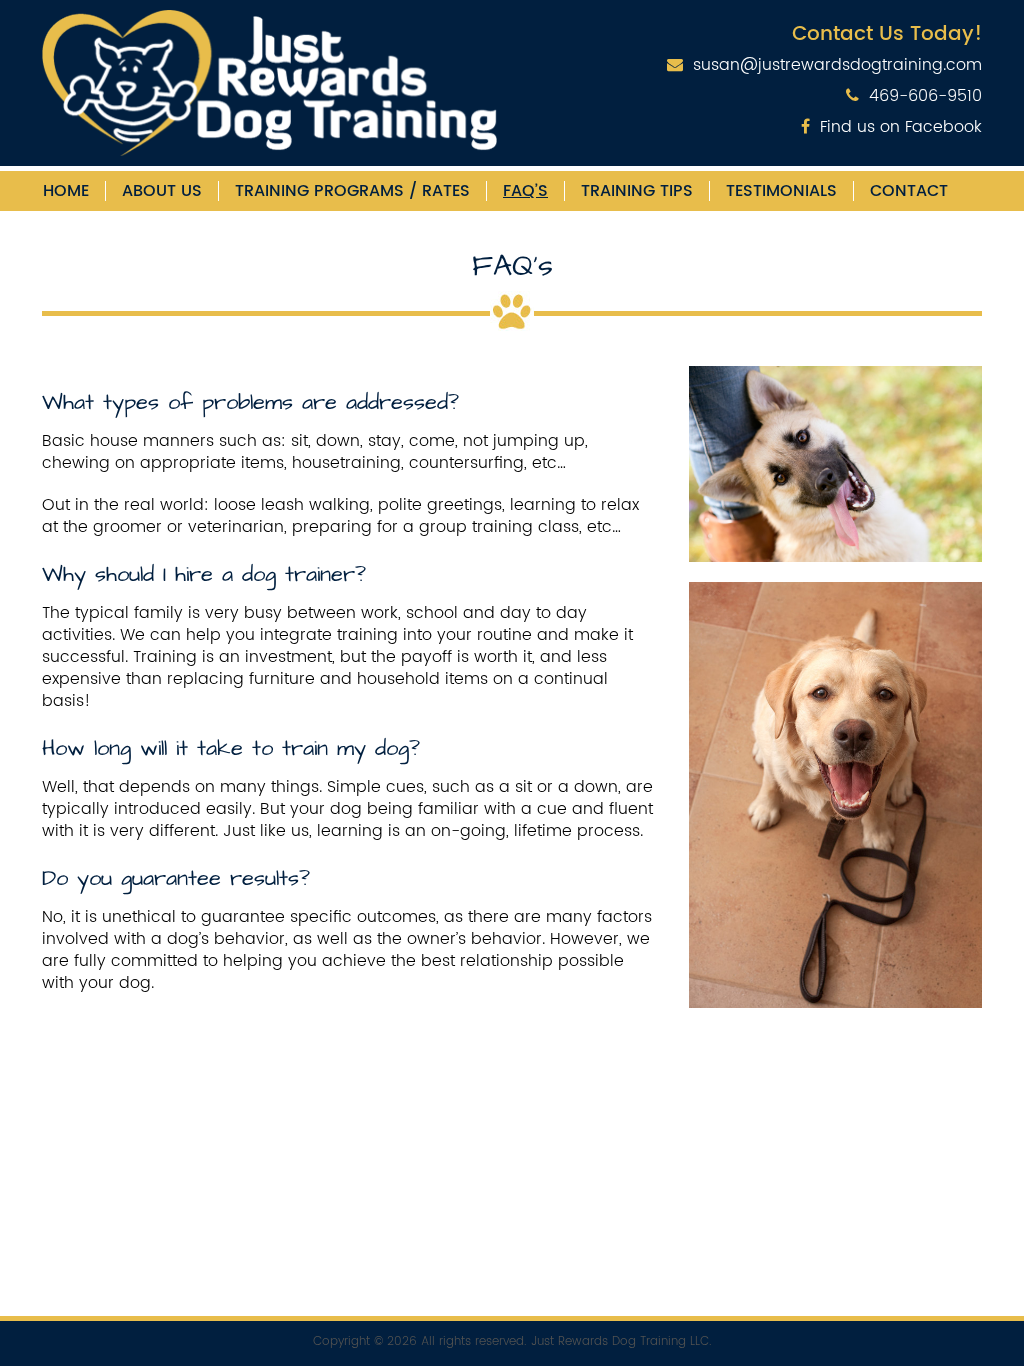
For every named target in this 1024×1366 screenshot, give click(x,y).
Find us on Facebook (901, 127)
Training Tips (637, 191)
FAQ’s (525, 191)
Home (66, 191)
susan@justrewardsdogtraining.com (837, 65)
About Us (162, 191)
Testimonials (781, 191)
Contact (909, 191)
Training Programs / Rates (352, 191)
